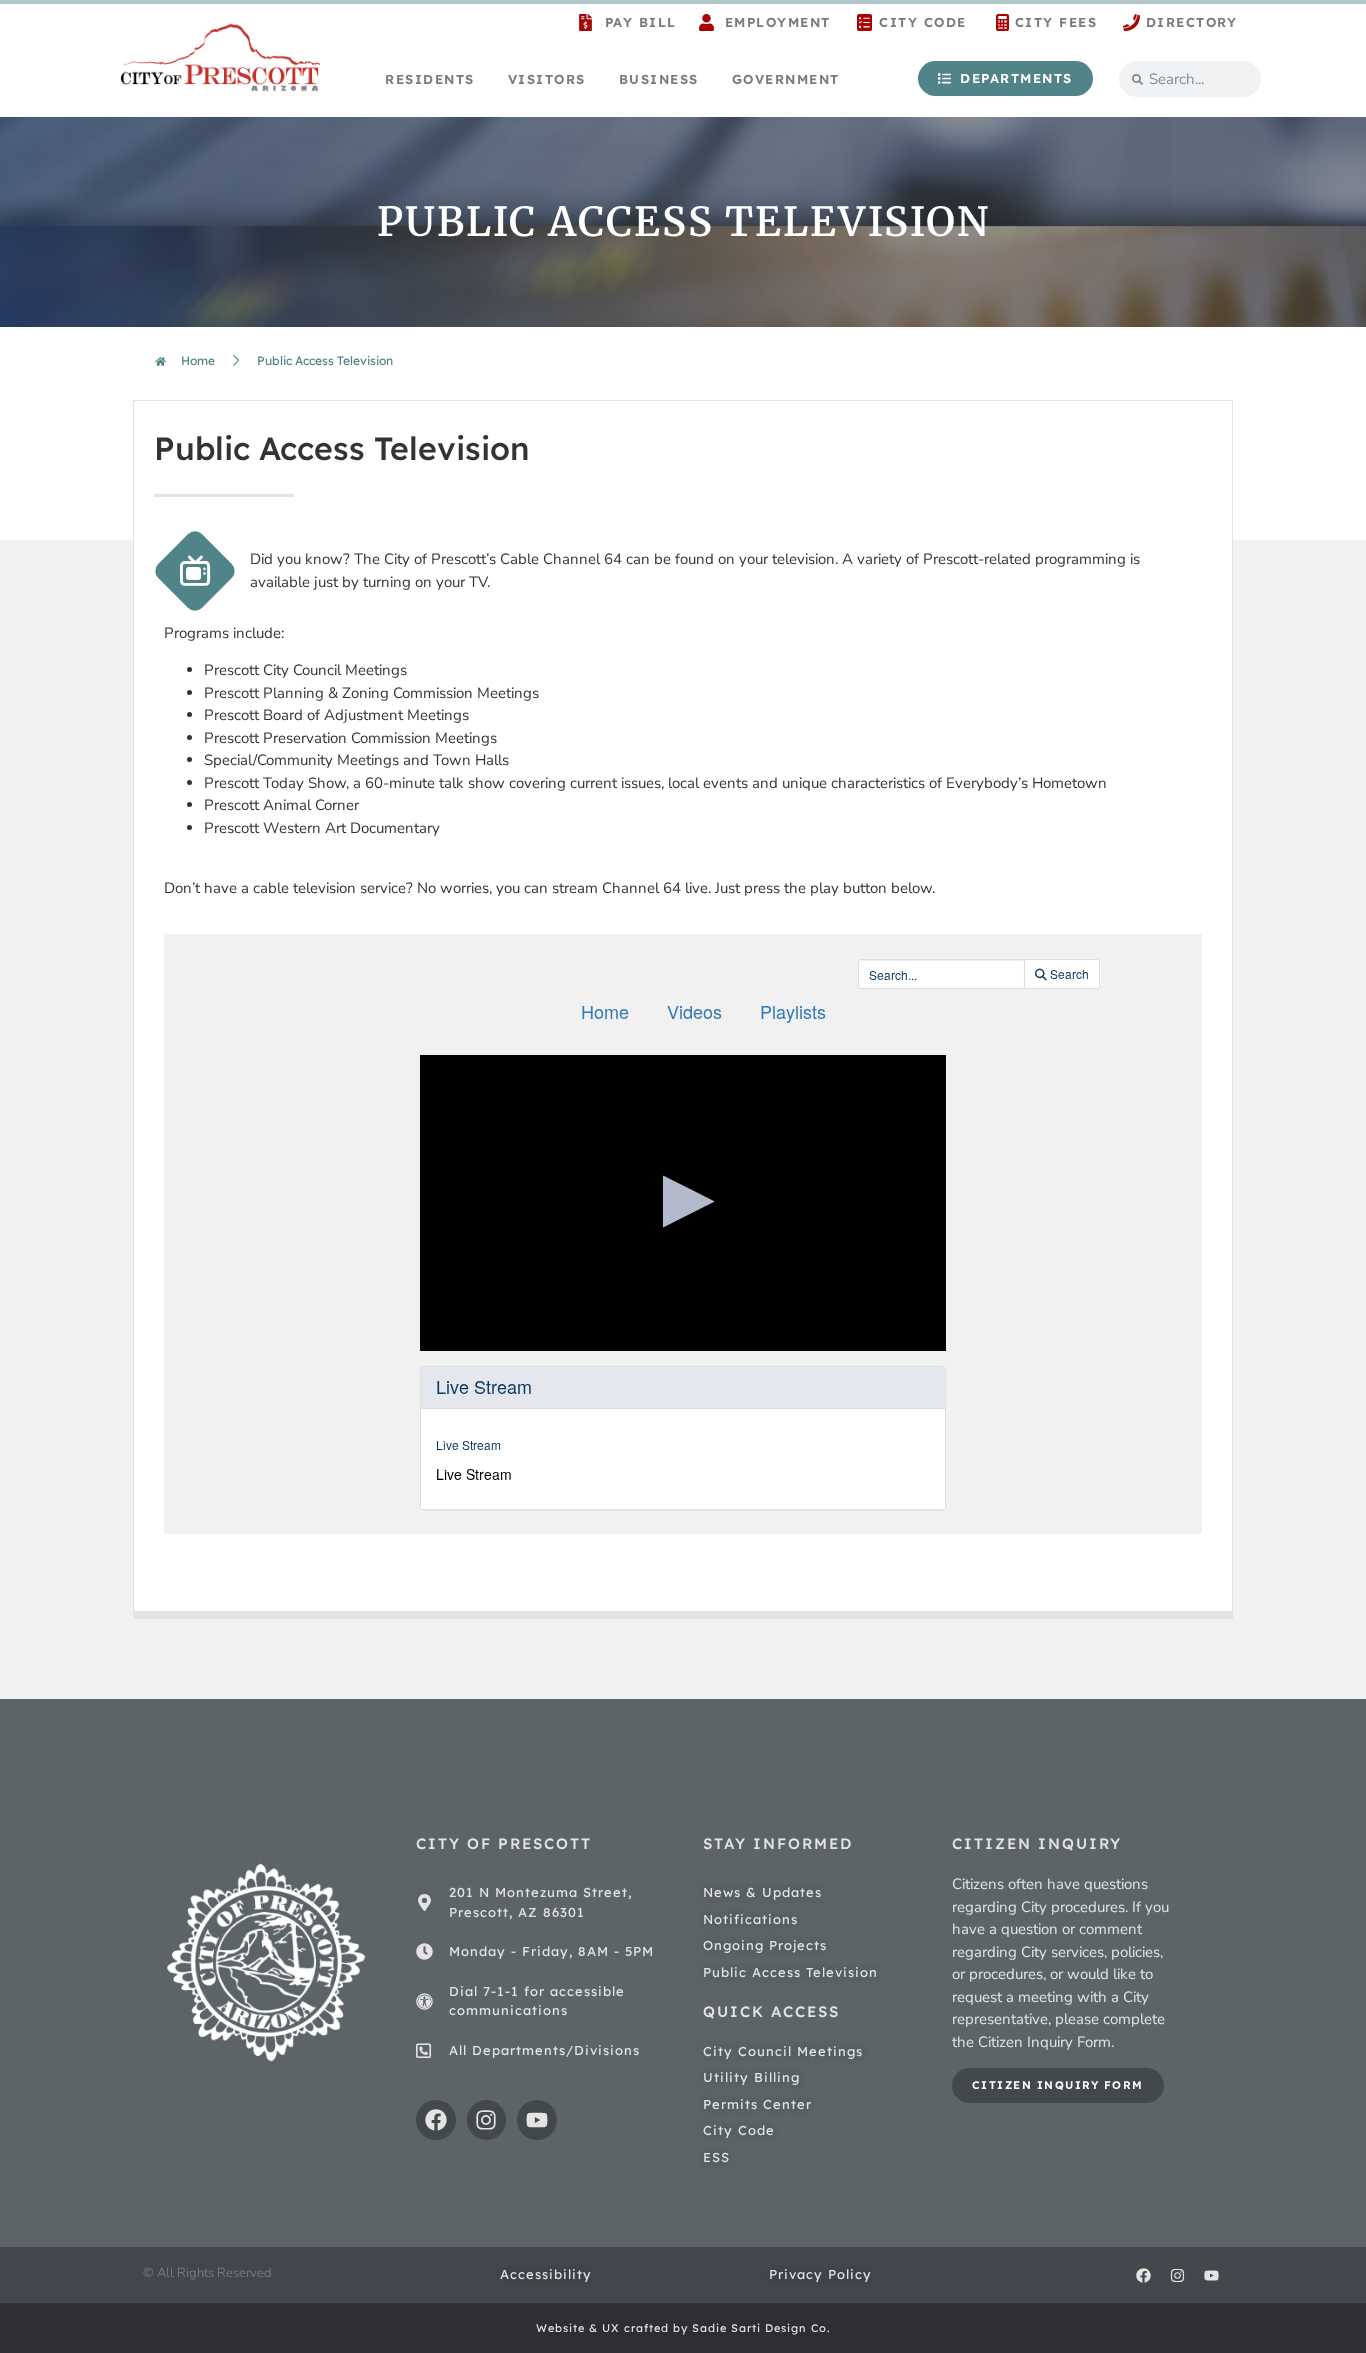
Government (786, 79)
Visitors (547, 79)
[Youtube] (537, 2120)
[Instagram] (487, 2120)
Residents (430, 79)
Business (659, 79)
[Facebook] (436, 2120)
